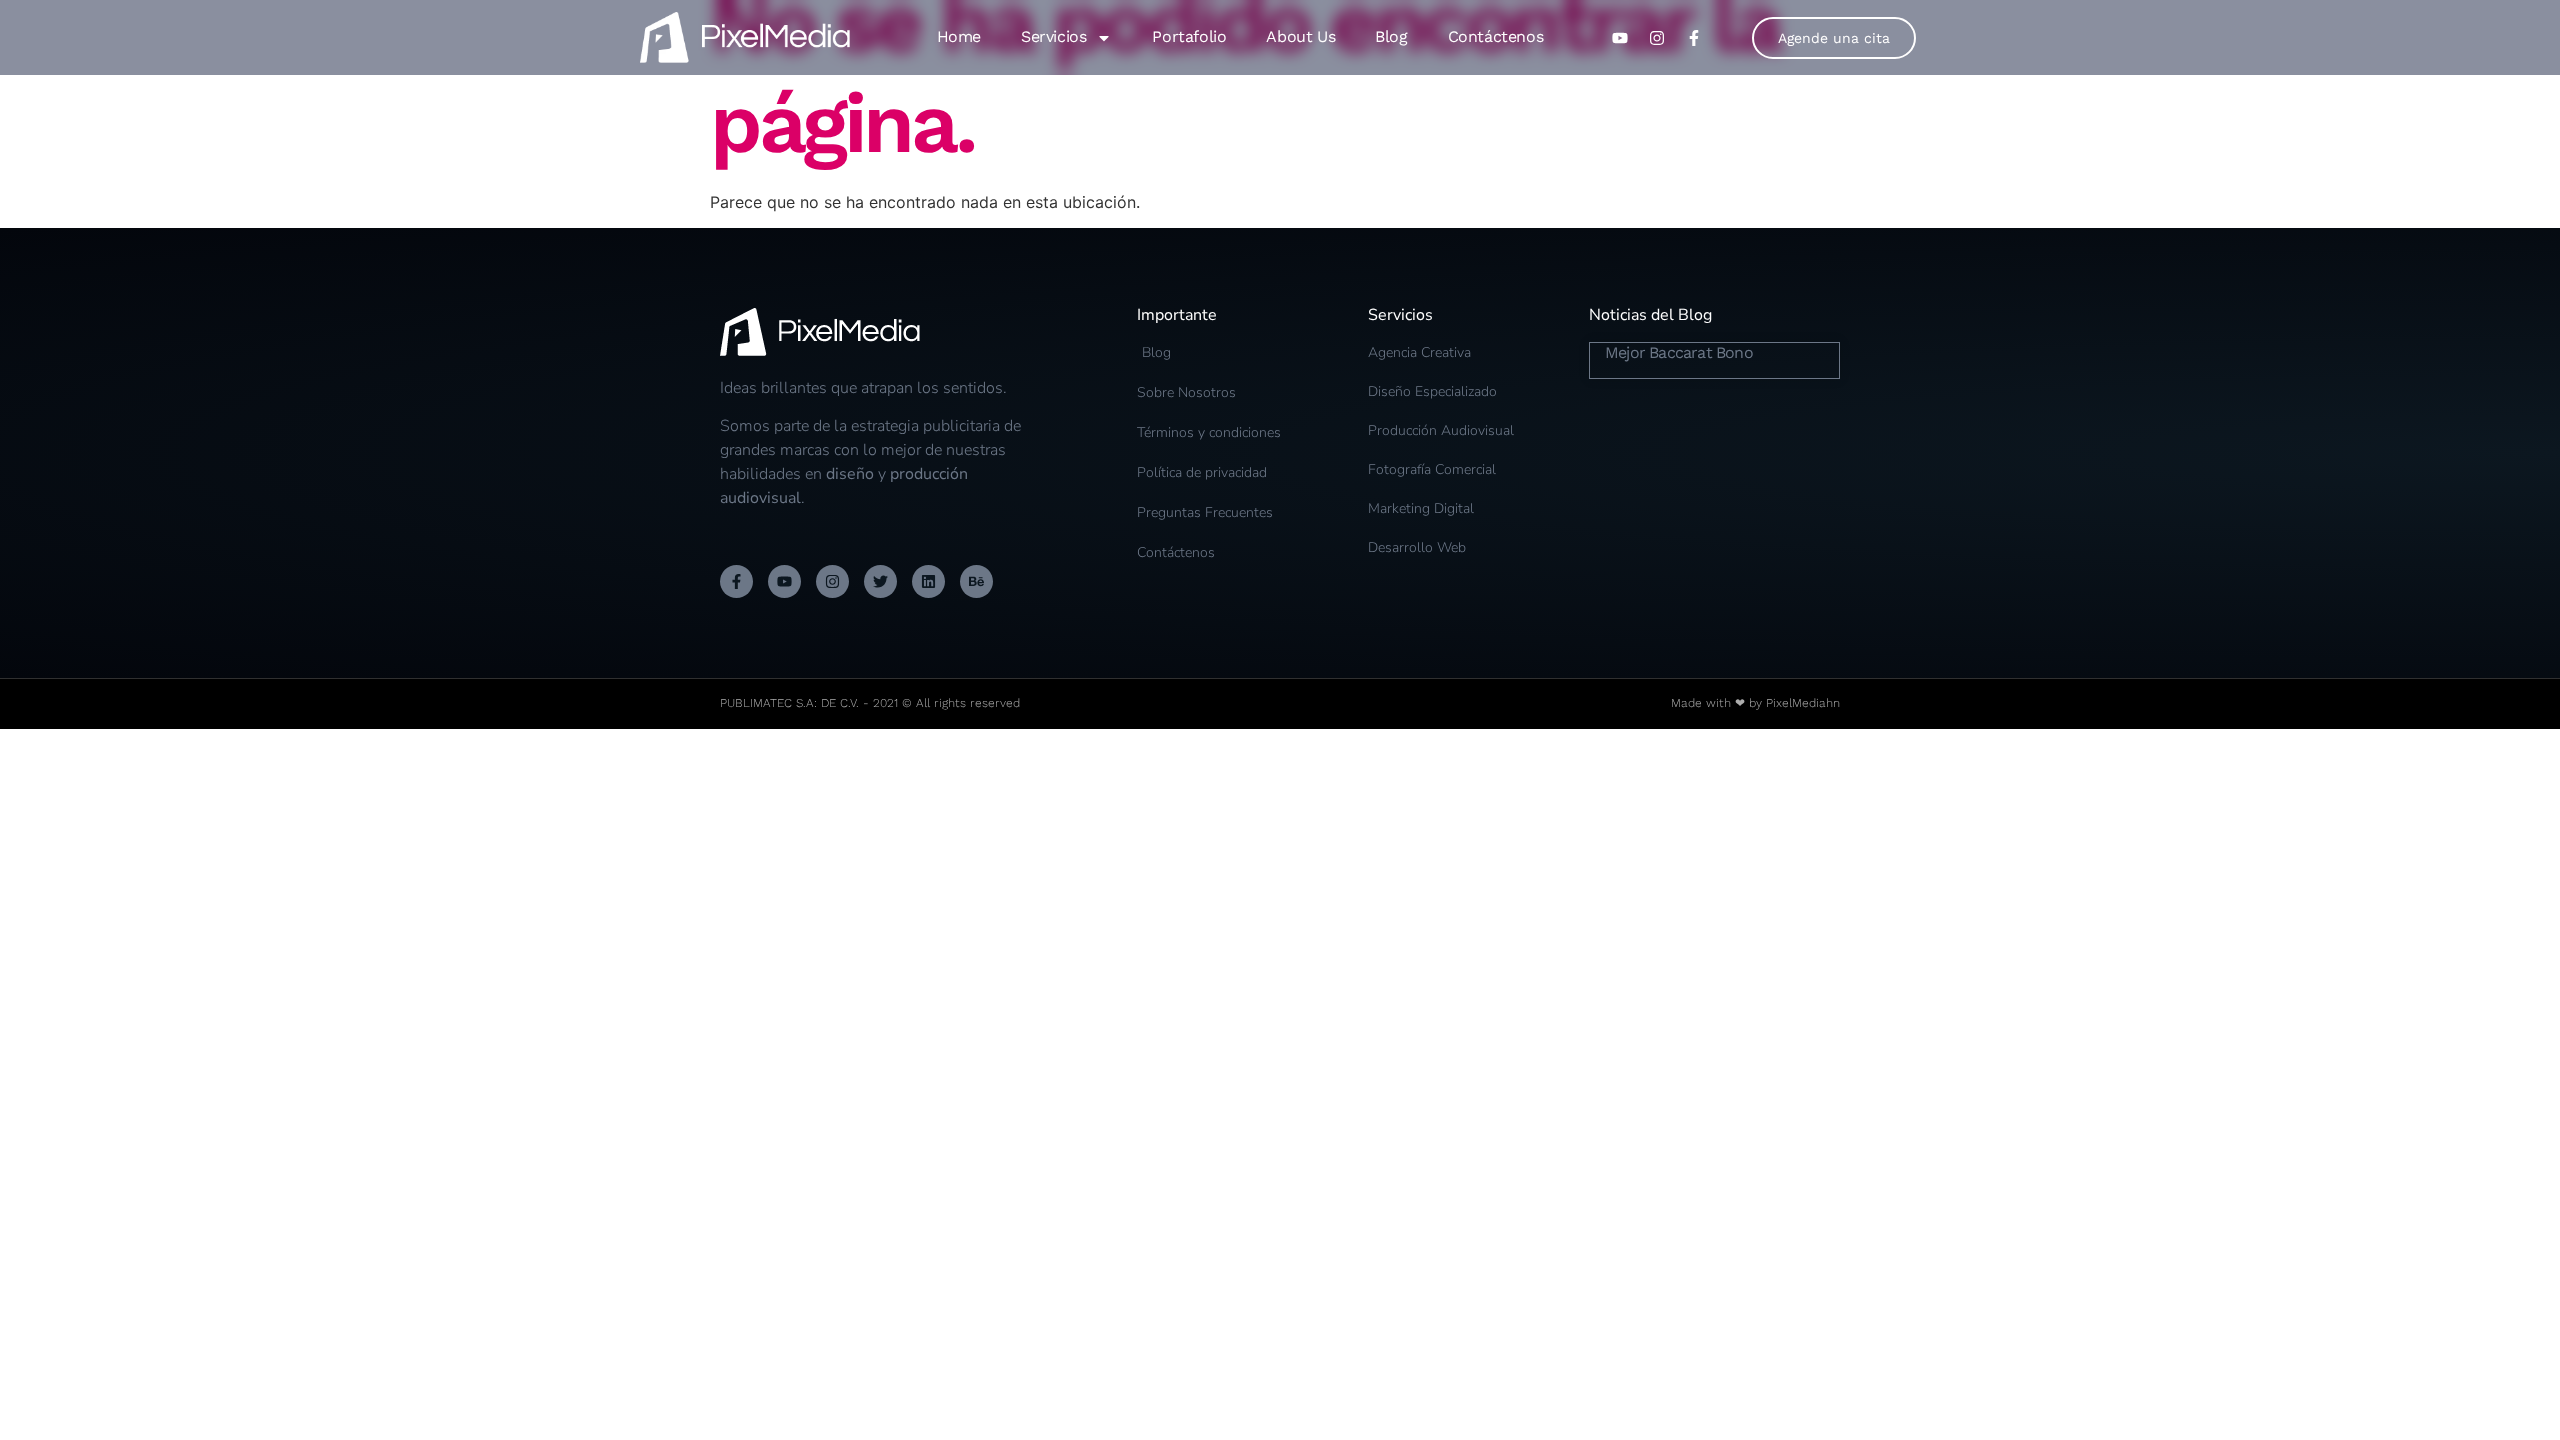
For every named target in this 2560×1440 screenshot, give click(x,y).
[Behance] (976, 581)
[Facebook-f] (736, 581)
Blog (1391, 36)
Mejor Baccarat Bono (1679, 352)
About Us (1300, 36)
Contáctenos (1496, 36)
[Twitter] (880, 581)
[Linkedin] (928, 581)
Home (959, 36)
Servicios (1053, 36)
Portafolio (1189, 36)
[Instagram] (832, 581)
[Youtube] (784, 581)
